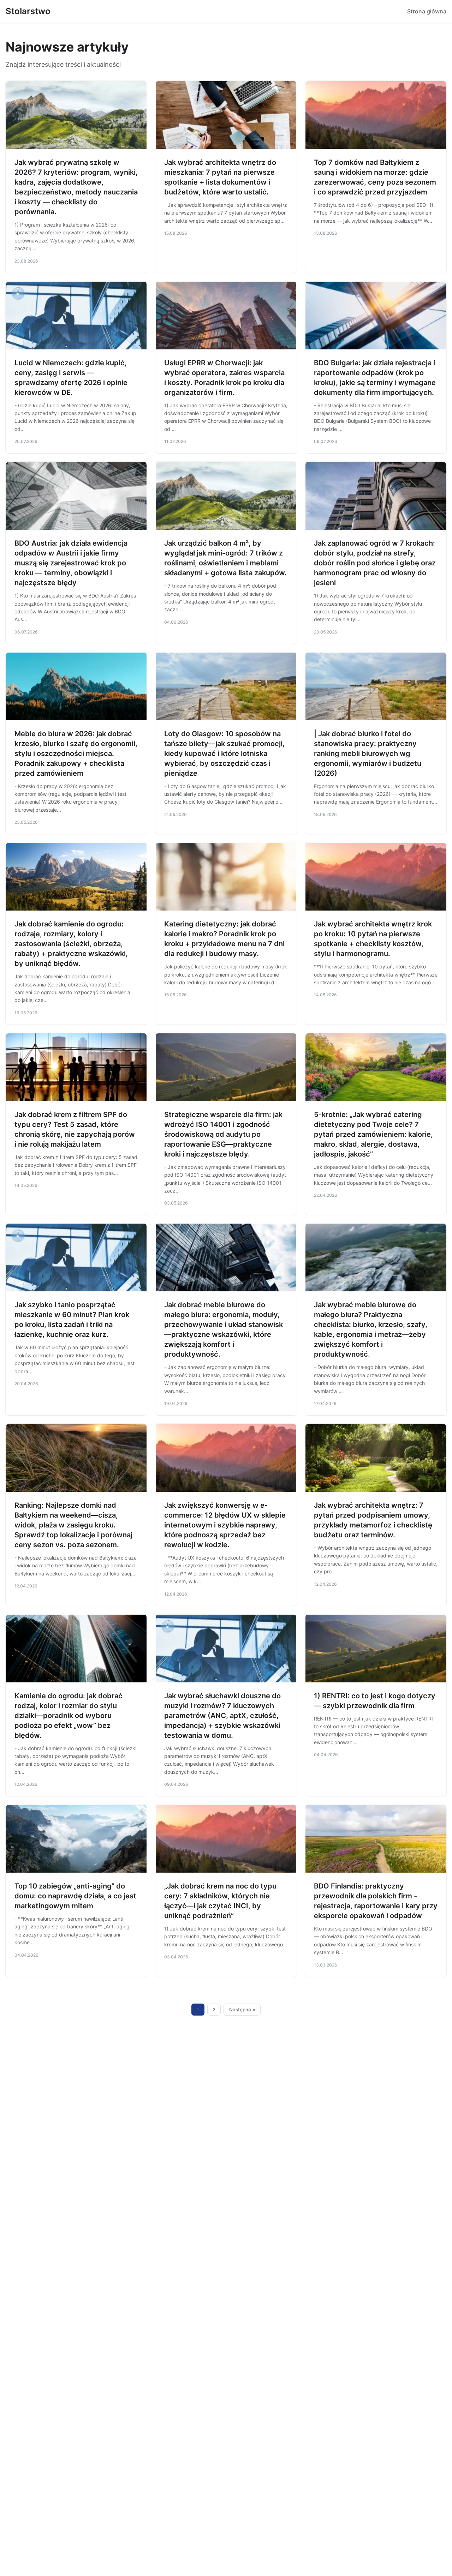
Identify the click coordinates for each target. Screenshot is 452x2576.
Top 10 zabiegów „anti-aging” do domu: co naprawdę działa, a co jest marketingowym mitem (75, 1896)
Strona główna (427, 11)
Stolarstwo (28, 11)
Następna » (242, 2010)
